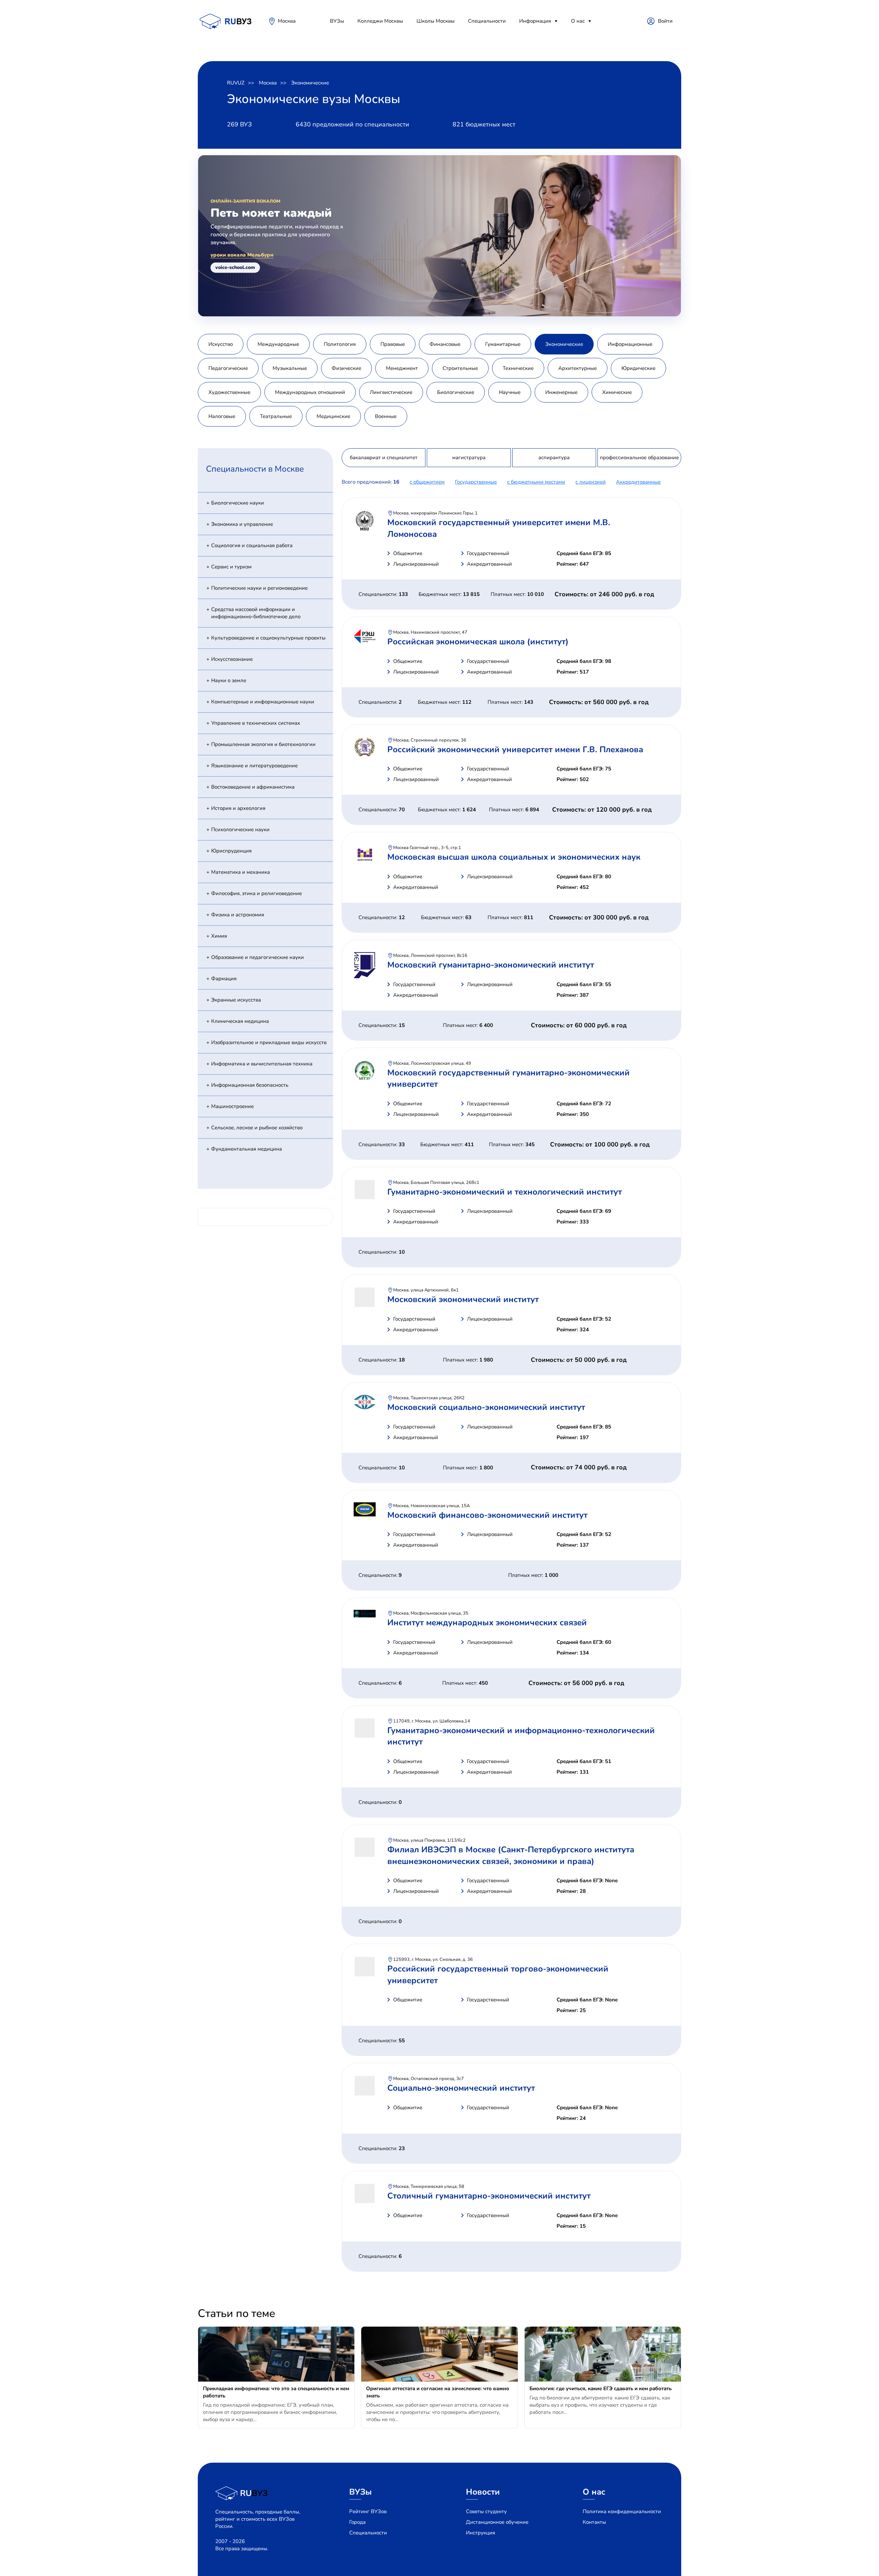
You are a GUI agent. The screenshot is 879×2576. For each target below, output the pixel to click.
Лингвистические (391, 392)
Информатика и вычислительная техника (262, 1064)
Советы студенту (486, 2511)
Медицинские (333, 416)
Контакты (594, 2522)
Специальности (487, 21)
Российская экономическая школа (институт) (478, 642)
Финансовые (445, 344)
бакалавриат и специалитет (384, 457)
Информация (535, 21)
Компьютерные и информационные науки (263, 702)
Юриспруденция (231, 851)
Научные (510, 392)
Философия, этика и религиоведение (256, 893)
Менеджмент (402, 368)
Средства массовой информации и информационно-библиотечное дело (256, 613)
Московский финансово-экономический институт (487, 1515)
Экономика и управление (242, 524)
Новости (483, 2492)
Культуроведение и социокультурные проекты (268, 638)
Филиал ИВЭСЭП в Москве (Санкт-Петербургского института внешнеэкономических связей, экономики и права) (511, 1855)
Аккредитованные (638, 482)
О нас (578, 21)
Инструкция (481, 2533)
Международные (278, 344)
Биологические (456, 392)
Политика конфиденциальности (622, 2511)
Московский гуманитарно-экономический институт (491, 965)
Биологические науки (238, 503)
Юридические (638, 368)
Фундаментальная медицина (247, 1149)
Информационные (630, 344)
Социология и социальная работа (252, 545)
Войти (665, 21)
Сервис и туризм (231, 567)
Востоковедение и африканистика (253, 787)
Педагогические (228, 368)
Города (357, 2522)
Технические (518, 368)
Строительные (460, 368)
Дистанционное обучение (497, 2522)
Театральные (276, 416)
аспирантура (554, 457)
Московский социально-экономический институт (486, 1407)
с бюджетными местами (536, 482)
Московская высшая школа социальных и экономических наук (514, 857)
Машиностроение (232, 1106)
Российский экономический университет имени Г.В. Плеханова (515, 749)
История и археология (238, 808)
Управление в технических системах (256, 723)
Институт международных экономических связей (487, 1623)
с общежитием (427, 482)
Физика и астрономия (238, 915)
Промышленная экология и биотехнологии (263, 744)
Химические (617, 392)
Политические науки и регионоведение (259, 588)
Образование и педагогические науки (258, 957)
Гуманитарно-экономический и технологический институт (505, 1192)
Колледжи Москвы (380, 21)
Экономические (310, 83)
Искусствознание (232, 659)
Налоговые (222, 416)
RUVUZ (236, 83)
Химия (219, 936)
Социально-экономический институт (461, 2088)
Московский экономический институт (463, 1299)
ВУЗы (337, 21)
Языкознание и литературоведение (254, 766)
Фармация (224, 979)
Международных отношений (310, 392)
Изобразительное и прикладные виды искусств (269, 1042)
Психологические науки (240, 829)
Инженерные (561, 392)
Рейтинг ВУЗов (368, 2511)
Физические (346, 368)
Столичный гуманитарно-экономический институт (489, 2196)
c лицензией (591, 482)
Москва (287, 21)
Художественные (229, 392)
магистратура (469, 457)
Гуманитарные (503, 344)
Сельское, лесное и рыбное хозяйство (257, 1128)
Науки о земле (229, 680)
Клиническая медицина (240, 1021)
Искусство (221, 344)
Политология (340, 344)
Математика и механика (241, 872)
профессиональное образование (639, 457)
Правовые (393, 344)
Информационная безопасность (250, 1085)
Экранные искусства (236, 1000)
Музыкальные (290, 368)
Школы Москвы (436, 21)
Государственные (476, 482)
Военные (386, 416)
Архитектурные (578, 368)
